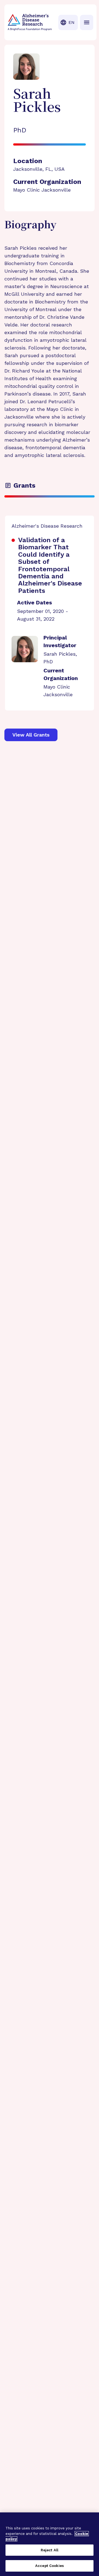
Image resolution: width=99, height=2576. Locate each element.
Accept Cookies (50, 2566)
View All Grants (31, 735)
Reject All (50, 2550)
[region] (50, 2544)
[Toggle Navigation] (87, 22)
